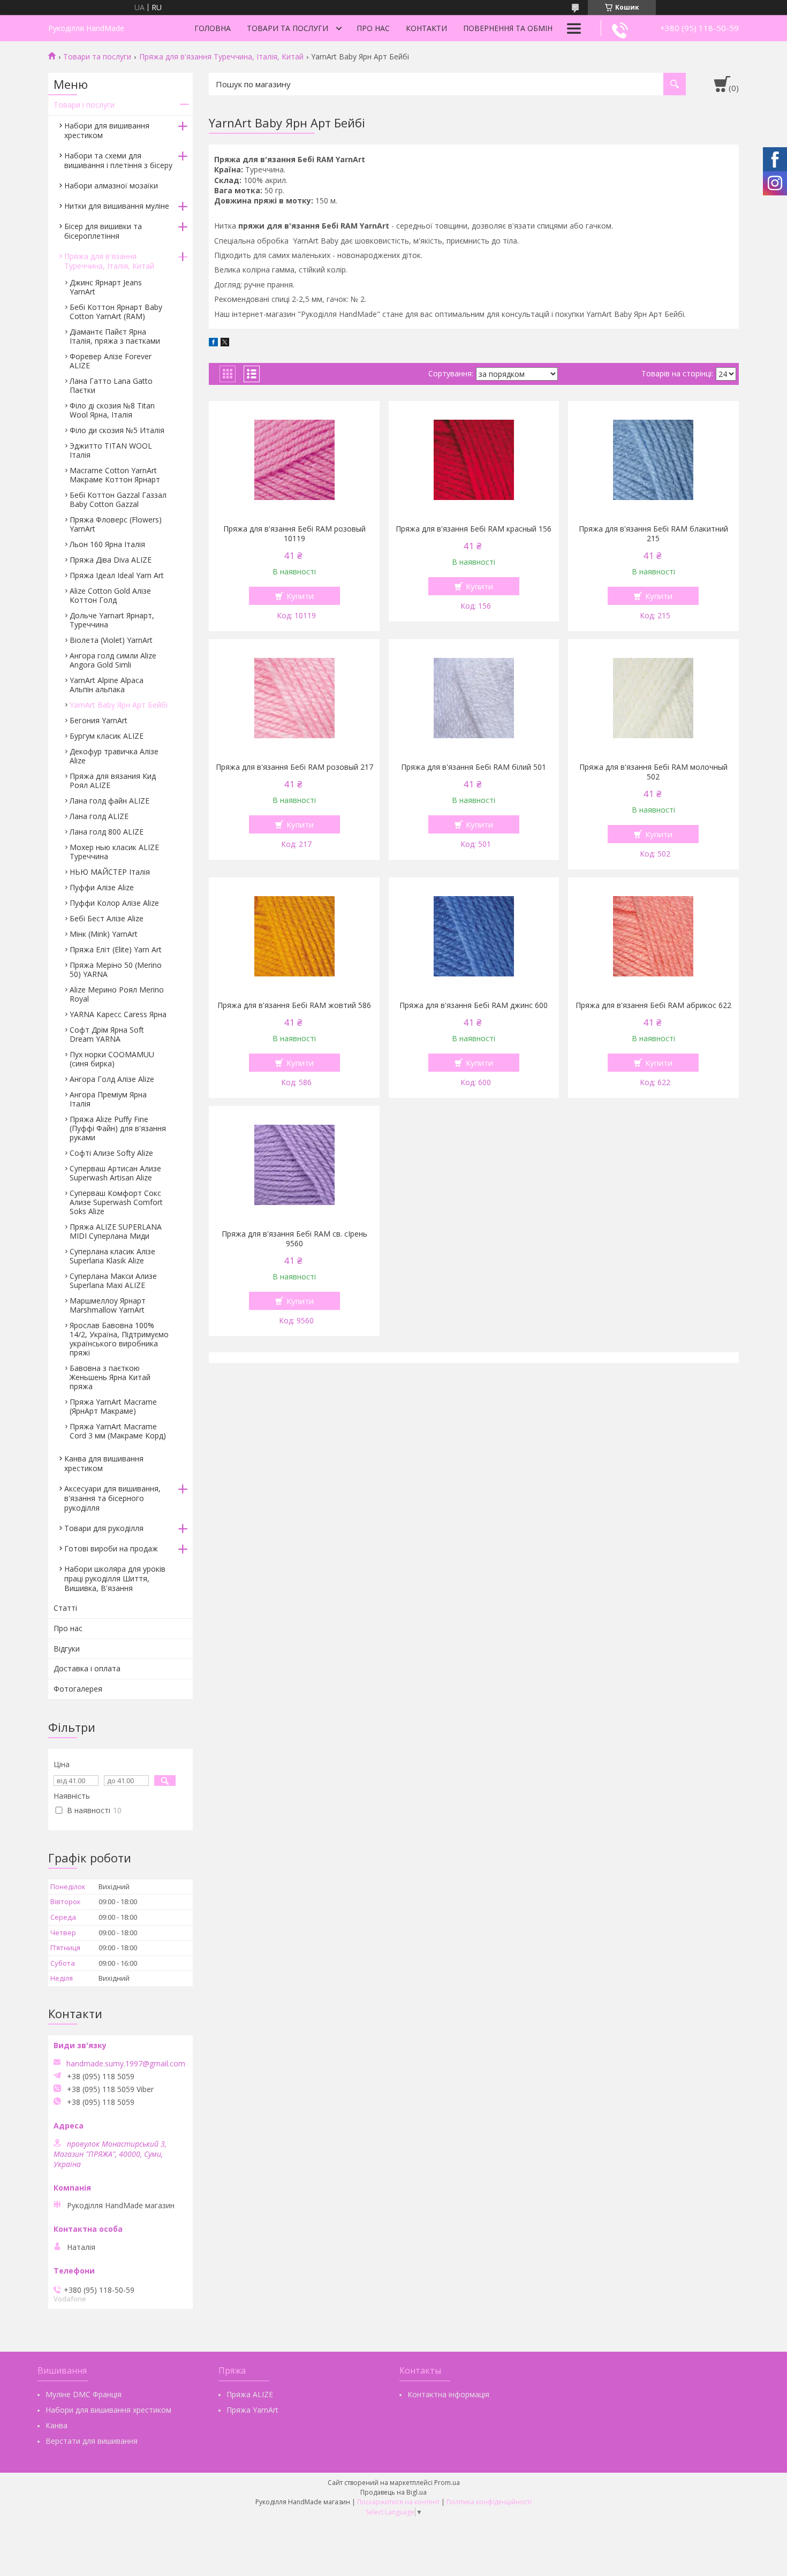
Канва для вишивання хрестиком (104, 1463)
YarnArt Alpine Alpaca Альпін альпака (107, 685)
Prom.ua (447, 2483)
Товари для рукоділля (104, 1528)
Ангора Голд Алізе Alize (112, 1079)
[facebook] (213, 343)
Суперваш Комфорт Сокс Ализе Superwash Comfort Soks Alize (116, 1202)
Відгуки (67, 1649)
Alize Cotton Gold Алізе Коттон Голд (110, 595)
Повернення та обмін (508, 28)
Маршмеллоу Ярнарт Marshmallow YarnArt (108, 1305)
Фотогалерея (78, 1689)
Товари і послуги (84, 105)
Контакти (426, 28)
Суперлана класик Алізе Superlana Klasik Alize (112, 1256)
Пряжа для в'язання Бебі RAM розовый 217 (294, 767)
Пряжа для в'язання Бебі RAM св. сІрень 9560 (294, 1239)
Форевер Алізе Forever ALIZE (111, 361)
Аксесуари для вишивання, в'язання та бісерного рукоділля (112, 1498)
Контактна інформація (448, 2394)
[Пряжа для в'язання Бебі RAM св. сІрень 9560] (294, 1165)
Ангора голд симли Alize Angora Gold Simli (113, 660)
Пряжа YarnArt (252, 2410)
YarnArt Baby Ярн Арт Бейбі (119, 705)
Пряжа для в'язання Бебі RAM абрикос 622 (653, 1005)
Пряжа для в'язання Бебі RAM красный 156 (474, 529)
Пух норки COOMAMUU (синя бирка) (112, 1059)
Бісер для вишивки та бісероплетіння (103, 231)
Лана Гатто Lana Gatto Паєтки (111, 385)
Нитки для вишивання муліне (117, 206)
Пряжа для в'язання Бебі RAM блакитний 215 (653, 534)
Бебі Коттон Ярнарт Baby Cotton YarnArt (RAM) (116, 312)
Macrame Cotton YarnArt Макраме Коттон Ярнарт (115, 475)
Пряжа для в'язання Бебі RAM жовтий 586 (294, 1005)
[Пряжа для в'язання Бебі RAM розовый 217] (294, 698)
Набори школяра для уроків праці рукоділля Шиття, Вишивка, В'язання (115, 1578)
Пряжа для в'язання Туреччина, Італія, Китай (221, 57)
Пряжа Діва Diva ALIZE (111, 560)
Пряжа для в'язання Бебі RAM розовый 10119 (294, 534)
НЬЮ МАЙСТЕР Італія (110, 872)
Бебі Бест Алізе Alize (107, 918)
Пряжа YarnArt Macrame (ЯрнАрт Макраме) (113, 1406)
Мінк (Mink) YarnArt (104, 934)
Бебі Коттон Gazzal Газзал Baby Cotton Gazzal (118, 499)
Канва (56, 2425)
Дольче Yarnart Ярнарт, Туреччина (112, 620)
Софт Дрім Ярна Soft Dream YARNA (107, 1034)
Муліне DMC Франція (84, 2394)
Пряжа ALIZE (250, 2394)
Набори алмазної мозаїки (111, 185)
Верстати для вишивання (92, 2441)
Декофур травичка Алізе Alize (114, 756)
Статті (65, 1608)
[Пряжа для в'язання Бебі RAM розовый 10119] (294, 460)
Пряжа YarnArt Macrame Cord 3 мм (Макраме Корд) (118, 1431)
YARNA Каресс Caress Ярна (118, 1014)
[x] (225, 343)
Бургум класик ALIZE (107, 736)
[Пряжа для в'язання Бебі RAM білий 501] (474, 698)
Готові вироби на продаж (111, 1548)
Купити (300, 596)
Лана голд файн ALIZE (109, 801)
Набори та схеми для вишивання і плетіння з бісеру (118, 160)
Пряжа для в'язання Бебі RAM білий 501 (474, 767)
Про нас (373, 28)
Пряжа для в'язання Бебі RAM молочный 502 (653, 772)
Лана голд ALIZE (99, 816)
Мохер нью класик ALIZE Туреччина (114, 852)
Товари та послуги (287, 28)
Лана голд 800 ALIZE (107, 832)
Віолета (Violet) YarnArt (111, 640)
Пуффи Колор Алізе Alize (114, 903)
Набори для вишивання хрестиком (107, 130)
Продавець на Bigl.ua (393, 2492)
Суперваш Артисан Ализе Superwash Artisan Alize (115, 1173)
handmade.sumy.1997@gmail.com (126, 2064)
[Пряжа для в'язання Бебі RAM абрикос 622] (653, 936)
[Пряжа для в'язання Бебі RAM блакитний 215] (653, 460)
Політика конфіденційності (489, 2502)
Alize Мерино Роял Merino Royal (117, 994)
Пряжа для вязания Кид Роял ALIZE (113, 781)
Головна (213, 28)
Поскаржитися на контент (398, 2502)
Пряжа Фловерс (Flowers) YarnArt (116, 524)
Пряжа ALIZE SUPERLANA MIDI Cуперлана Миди (116, 1231)
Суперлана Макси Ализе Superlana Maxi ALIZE (113, 1281)
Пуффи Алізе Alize (102, 887)
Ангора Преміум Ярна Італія (108, 1099)
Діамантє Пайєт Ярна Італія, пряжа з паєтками (115, 336)
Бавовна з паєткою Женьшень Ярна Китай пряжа (110, 1377)
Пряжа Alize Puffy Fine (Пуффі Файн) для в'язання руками (118, 1128)
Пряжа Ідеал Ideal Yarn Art (117, 575)
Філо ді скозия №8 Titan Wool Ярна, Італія (112, 410)
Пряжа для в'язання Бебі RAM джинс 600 (474, 1005)
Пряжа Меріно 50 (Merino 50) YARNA (116, 969)
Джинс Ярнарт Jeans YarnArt (106, 287)
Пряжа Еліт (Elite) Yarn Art (116, 949)
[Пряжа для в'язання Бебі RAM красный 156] (474, 460)
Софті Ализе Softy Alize (111, 1153)
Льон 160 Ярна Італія (107, 544)
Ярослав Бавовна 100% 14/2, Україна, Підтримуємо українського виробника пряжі (119, 1339)
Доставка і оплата (87, 1668)
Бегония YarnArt (99, 720)
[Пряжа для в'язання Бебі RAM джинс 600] (474, 936)
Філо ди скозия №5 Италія (117, 430)
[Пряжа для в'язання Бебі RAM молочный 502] (653, 698)
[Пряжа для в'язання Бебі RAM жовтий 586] (294, 936)
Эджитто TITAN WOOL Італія (111, 450)
